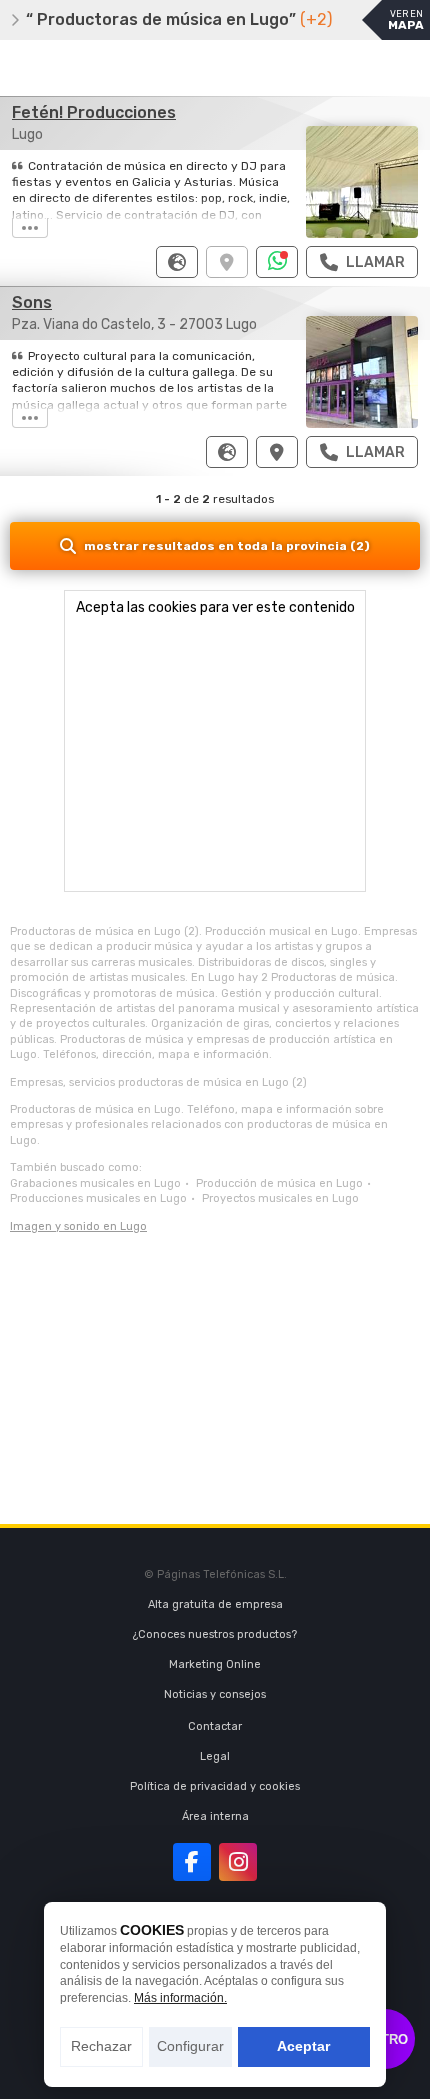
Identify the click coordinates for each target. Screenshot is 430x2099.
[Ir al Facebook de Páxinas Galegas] (192, 1862)
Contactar (215, 1726)
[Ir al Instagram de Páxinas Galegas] (238, 1862)
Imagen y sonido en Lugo (78, 1226)
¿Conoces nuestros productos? (215, 1634)
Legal (215, 1756)
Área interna (215, 1816)
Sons (32, 302)
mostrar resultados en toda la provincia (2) (227, 546)
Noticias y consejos (215, 1694)
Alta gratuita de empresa (215, 1604)
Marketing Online (215, 1664)
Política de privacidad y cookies (215, 1786)
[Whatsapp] (277, 262)
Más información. (180, 1998)
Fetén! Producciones (94, 112)
